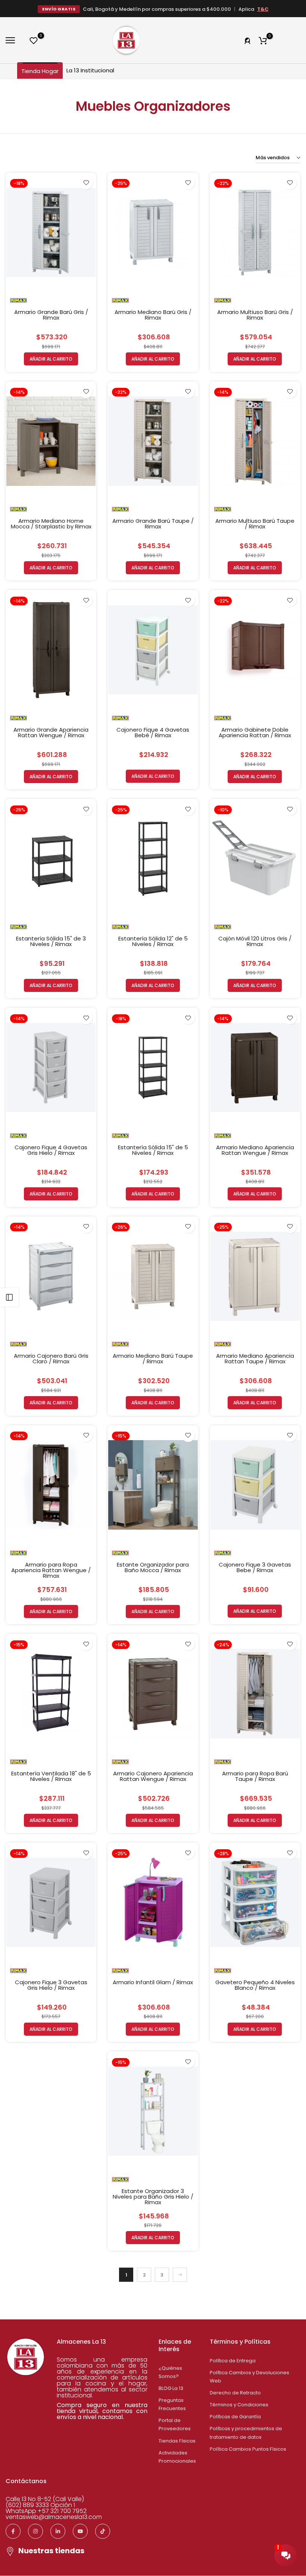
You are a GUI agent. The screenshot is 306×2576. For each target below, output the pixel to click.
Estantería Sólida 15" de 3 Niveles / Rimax (51, 941)
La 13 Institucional (90, 70)
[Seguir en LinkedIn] (58, 2531)
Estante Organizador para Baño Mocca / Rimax (153, 1567)
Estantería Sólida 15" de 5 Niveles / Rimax (153, 1150)
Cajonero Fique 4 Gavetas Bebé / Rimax (153, 732)
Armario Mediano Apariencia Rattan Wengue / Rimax (255, 1150)
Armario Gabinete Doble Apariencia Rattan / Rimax (255, 732)
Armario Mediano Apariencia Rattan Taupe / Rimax (255, 1358)
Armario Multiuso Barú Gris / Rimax (255, 315)
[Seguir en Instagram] (35, 2531)
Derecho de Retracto (235, 2393)
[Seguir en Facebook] (13, 2531)
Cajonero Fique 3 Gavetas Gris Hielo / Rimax (51, 1985)
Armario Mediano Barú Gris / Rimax (153, 315)
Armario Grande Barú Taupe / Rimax (153, 524)
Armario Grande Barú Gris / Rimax (51, 315)
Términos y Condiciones (239, 2405)
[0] (34, 40)
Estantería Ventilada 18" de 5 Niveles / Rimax (51, 1776)
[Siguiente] (180, 2275)
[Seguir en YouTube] (80, 2531)
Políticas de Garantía (235, 2417)
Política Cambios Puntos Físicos (248, 2449)
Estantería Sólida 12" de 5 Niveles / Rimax (153, 941)
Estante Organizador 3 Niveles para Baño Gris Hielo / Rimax (153, 2197)
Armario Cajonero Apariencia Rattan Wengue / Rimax (153, 1776)
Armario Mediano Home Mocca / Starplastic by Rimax (51, 524)
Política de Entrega (233, 2361)
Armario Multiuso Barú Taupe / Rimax (255, 524)
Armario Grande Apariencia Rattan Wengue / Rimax (51, 732)
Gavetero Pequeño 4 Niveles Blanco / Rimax (255, 1985)
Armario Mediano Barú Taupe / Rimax (153, 1358)
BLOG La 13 (171, 2388)
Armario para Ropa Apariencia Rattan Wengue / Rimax (51, 1570)
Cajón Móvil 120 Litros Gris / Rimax (255, 941)
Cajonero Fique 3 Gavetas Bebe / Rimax (255, 1567)
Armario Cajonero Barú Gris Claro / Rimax (51, 1358)
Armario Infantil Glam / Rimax (153, 1982)
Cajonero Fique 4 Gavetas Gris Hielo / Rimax (51, 1150)
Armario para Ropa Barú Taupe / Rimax (255, 1776)
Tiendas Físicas (177, 2441)
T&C (263, 9)
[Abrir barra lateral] (9, 1297)
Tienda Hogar (40, 71)
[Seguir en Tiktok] (103, 2531)
